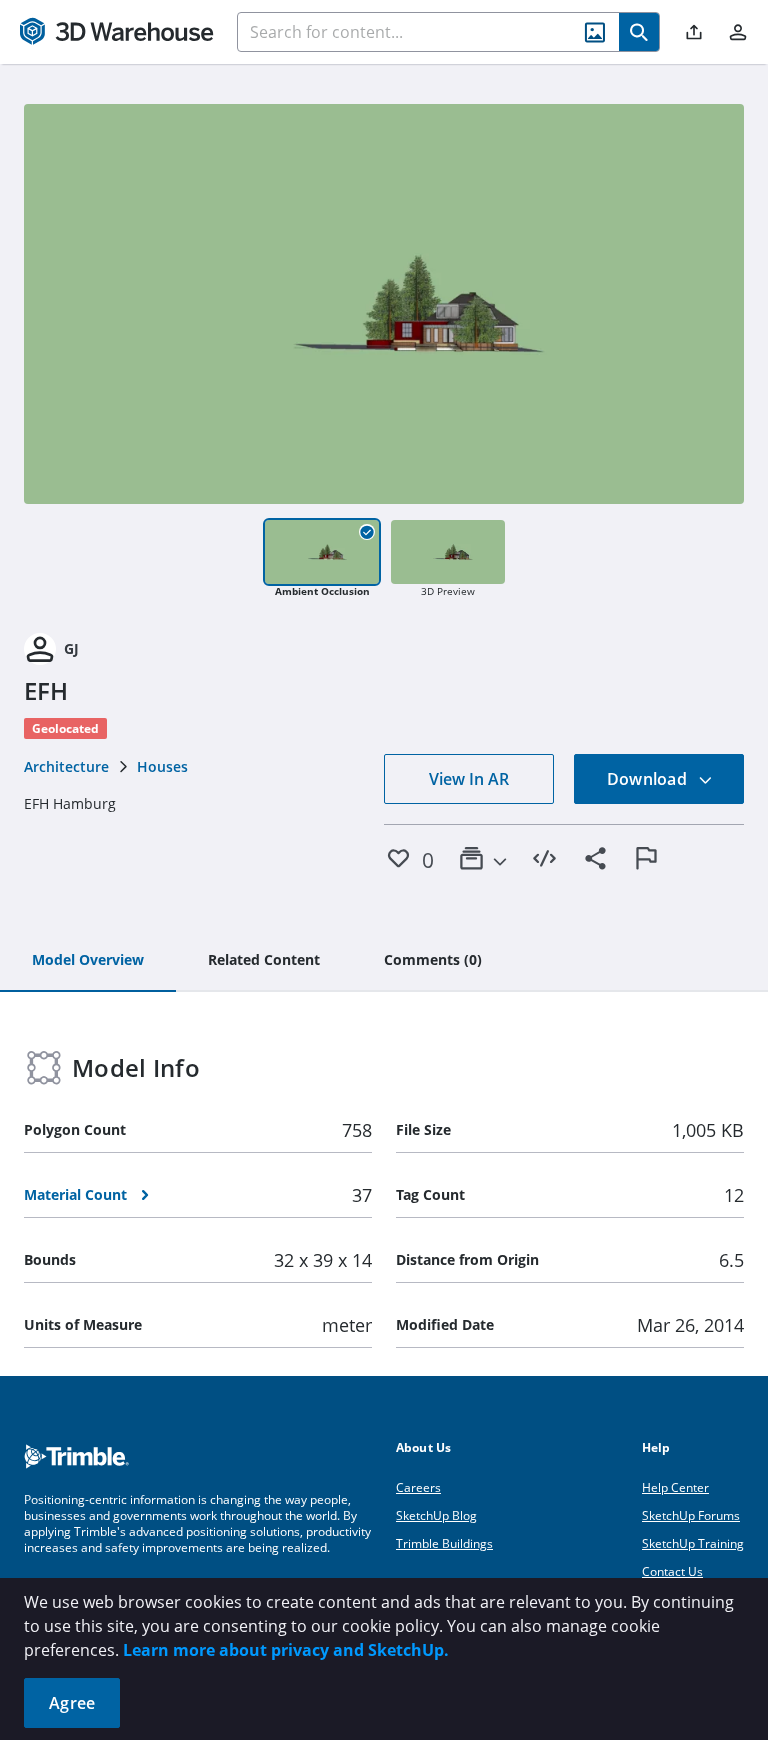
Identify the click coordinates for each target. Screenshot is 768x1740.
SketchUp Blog (436, 1515)
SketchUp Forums (691, 1515)
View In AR (469, 779)
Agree (72, 1703)
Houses (162, 766)
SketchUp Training (693, 1543)
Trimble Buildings (444, 1543)
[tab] (88, 961)
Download (649, 779)
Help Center (675, 1487)
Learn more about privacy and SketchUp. (286, 1650)
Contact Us (672, 1571)
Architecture (66, 766)
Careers (418, 1487)
